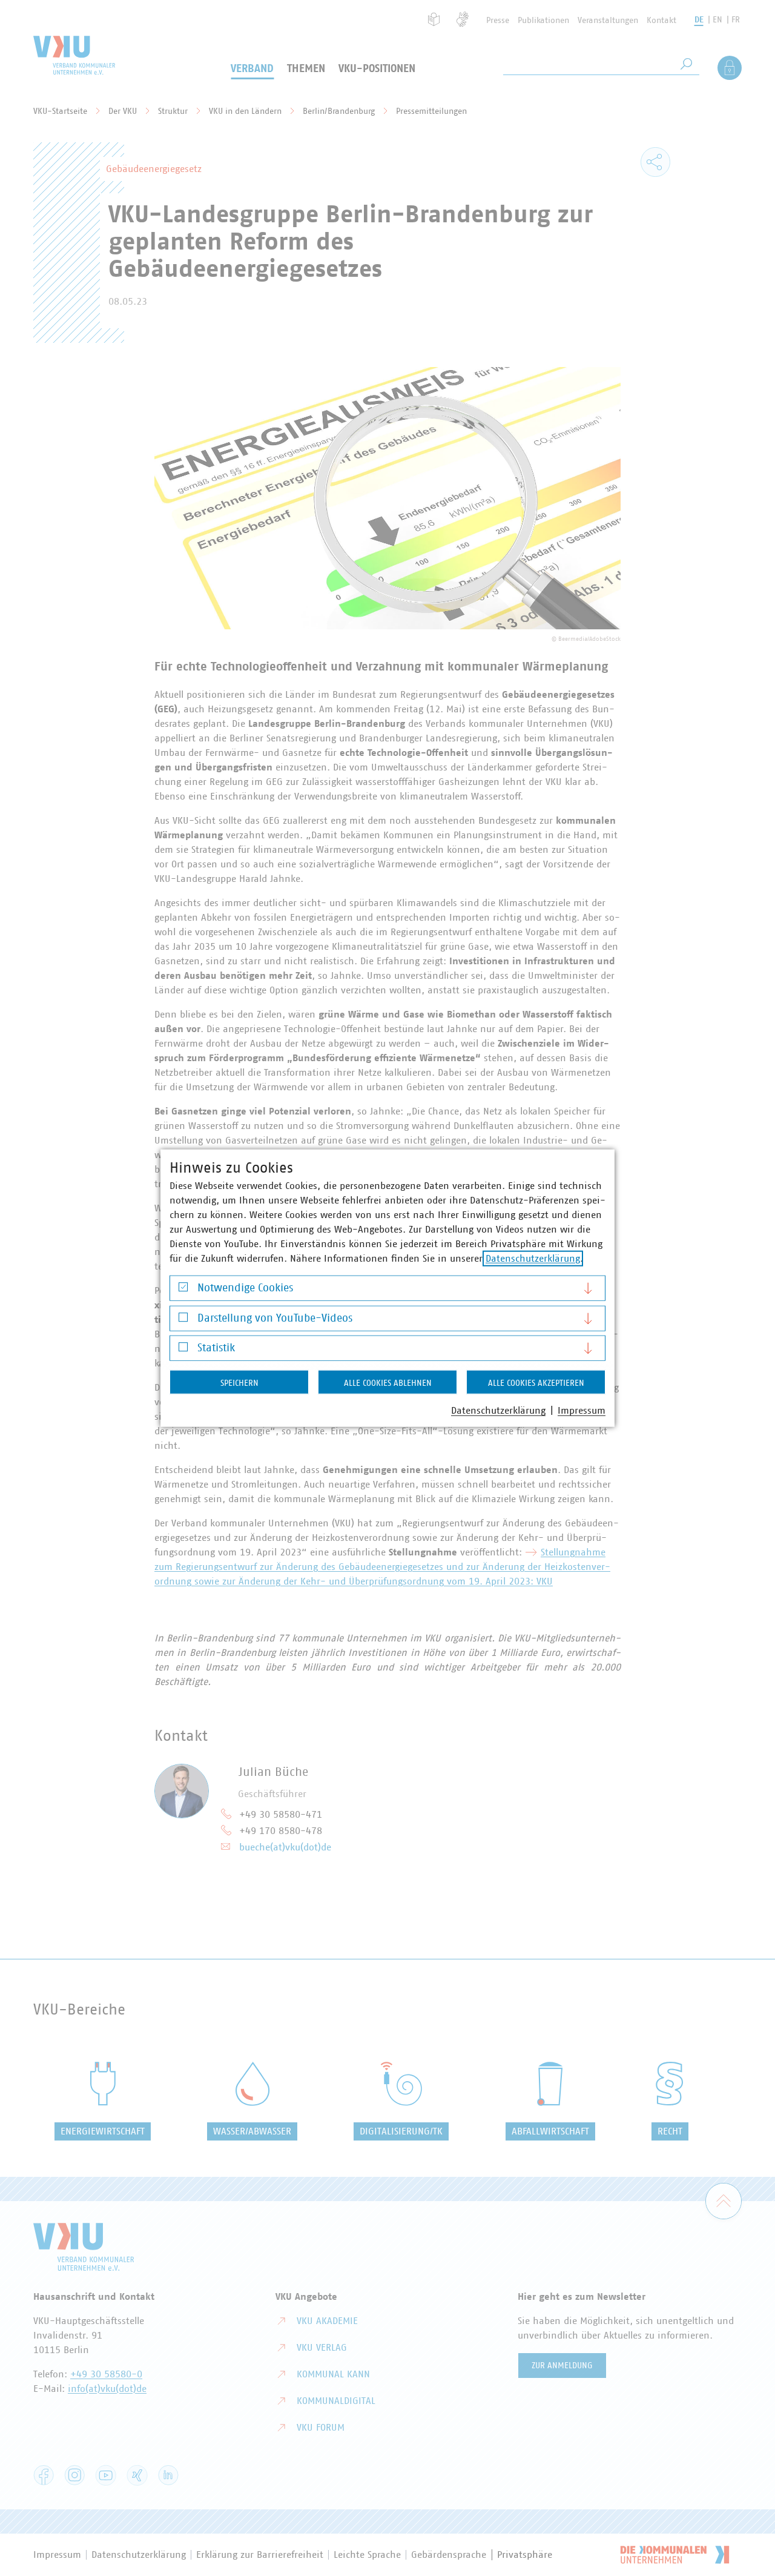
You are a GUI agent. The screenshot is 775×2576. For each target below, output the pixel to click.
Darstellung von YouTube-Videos (275, 1318)
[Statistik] (183, 1350)
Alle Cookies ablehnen (388, 1383)
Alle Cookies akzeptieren (536, 1383)
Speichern (239, 1383)
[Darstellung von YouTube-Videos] (183, 1320)
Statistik (216, 1348)
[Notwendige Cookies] (183, 1290)
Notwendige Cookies (245, 1288)
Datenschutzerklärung (533, 1259)
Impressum (582, 1411)
